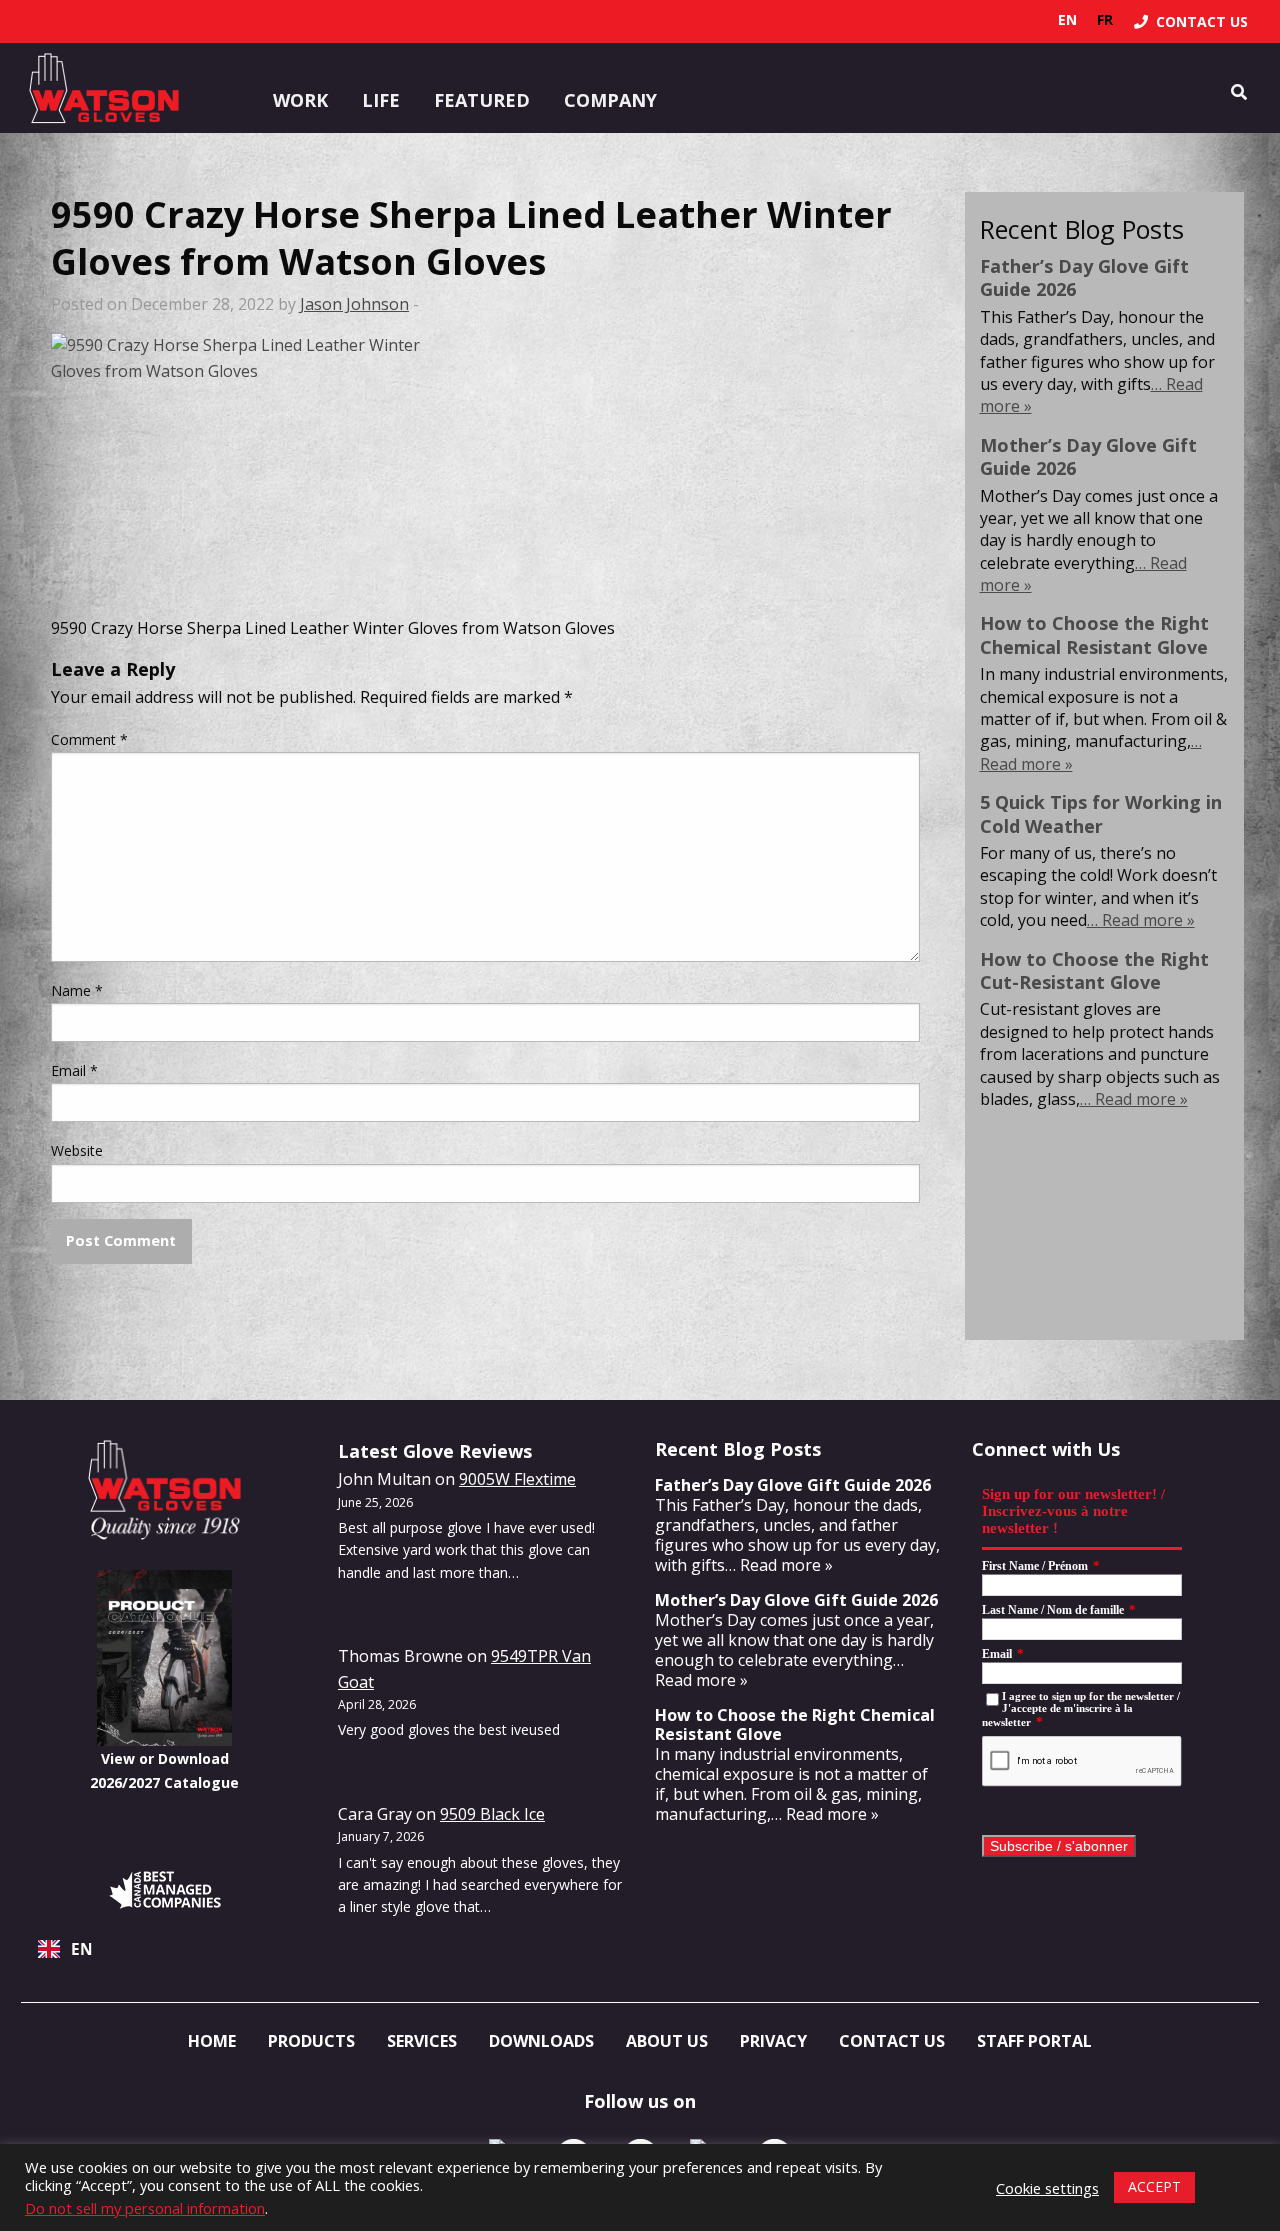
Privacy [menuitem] (773, 2041)
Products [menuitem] (311, 2041)
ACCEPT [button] (1154, 2186)
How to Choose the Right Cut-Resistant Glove (1094, 970)
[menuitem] (1191, 21)
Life (381, 100)
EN (82, 1949)
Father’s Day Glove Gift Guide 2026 (1084, 277)
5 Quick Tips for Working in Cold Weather (1101, 813)
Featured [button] (482, 100)
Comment (89, 739)
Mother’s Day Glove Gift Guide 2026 (1088, 456)
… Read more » (1141, 920)
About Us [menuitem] (667, 2041)
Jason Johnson (354, 304)
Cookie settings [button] (1047, 2188)
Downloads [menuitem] (541, 2041)
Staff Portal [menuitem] (1034, 2041)
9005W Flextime (517, 1479)
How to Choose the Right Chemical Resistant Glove (1094, 634)
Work (300, 100)
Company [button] (610, 100)
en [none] (1067, 19)
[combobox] (164, 1949)
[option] (1105, 20)
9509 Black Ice (492, 1814)
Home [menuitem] (212, 2041)
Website (77, 1150)
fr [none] (1105, 19)
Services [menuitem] (422, 2041)
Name (77, 990)
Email (74, 1070)
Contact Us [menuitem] (892, 2041)
